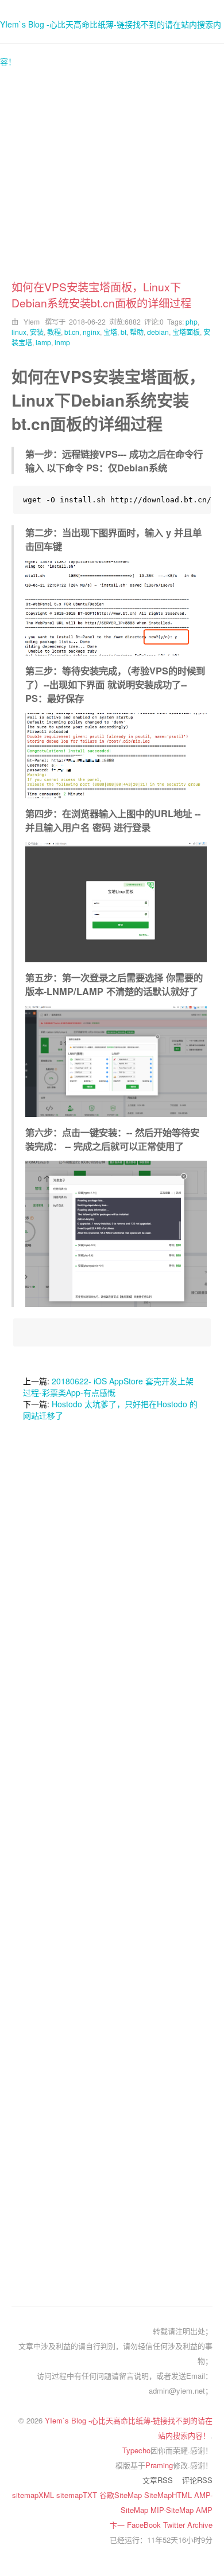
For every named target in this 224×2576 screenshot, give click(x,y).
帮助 (137, 332)
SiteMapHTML (169, 2495)
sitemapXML (34, 2495)
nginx (91, 332)
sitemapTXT (78, 2495)
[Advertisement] (112, 167)
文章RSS (158, 2480)
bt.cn (72, 332)
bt (123, 332)
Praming (159, 2465)
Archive (200, 2525)
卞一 (118, 2525)
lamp (43, 342)
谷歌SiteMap (122, 2495)
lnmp (62, 342)
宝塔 (110, 332)
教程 (54, 332)
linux (19, 332)
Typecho (136, 2450)
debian (158, 332)
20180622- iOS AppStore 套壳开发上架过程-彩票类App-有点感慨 (108, 1387)
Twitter (175, 2525)
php (192, 321)
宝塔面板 (186, 332)
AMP (204, 2510)
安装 (37, 332)
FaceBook (145, 2525)
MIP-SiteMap (173, 2510)
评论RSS (197, 2480)
